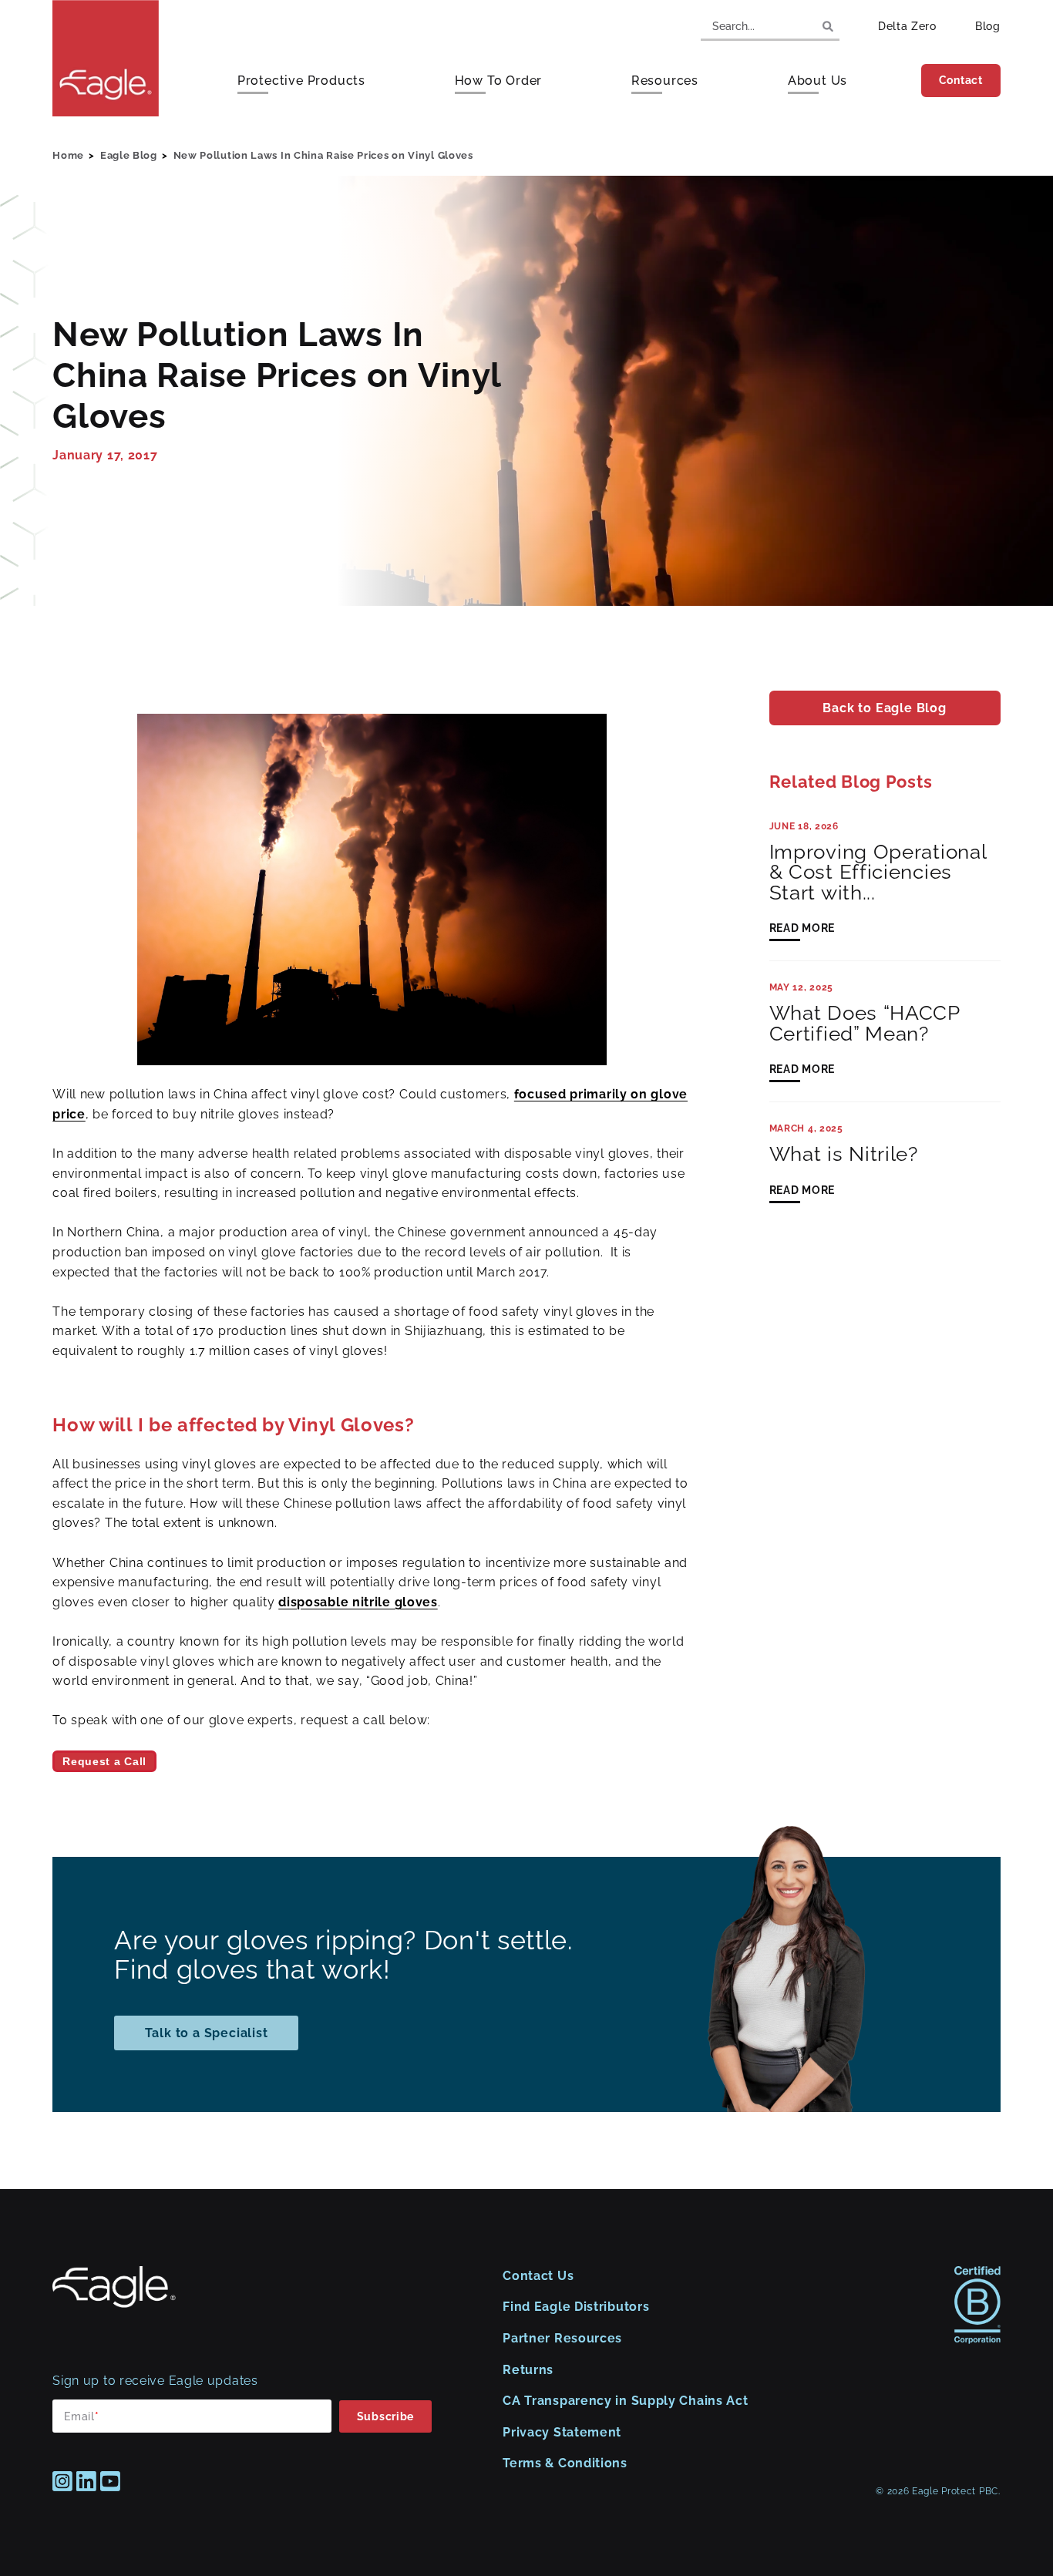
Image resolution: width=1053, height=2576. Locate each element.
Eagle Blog (129, 155)
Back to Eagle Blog (884, 708)
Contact (961, 80)
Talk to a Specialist (207, 2033)
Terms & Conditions (565, 2463)
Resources (665, 81)
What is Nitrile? (844, 1154)
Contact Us (538, 2276)
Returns (528, 2370)
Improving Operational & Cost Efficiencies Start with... (878, 872)
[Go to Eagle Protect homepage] (114, 2304)
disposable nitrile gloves (358, 1602)
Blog (988, 26)
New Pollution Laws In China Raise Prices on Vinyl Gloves (323, 155)
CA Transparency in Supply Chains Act (625, 2401)
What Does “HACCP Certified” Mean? (865, 1023)
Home (68, 155)
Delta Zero (907, 26)
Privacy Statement (562, 2432)
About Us (818, 81)
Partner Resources (562, 2338)
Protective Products (301, 81)
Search (828, 26)
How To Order (499, 81)
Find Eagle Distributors (576, 2307)
